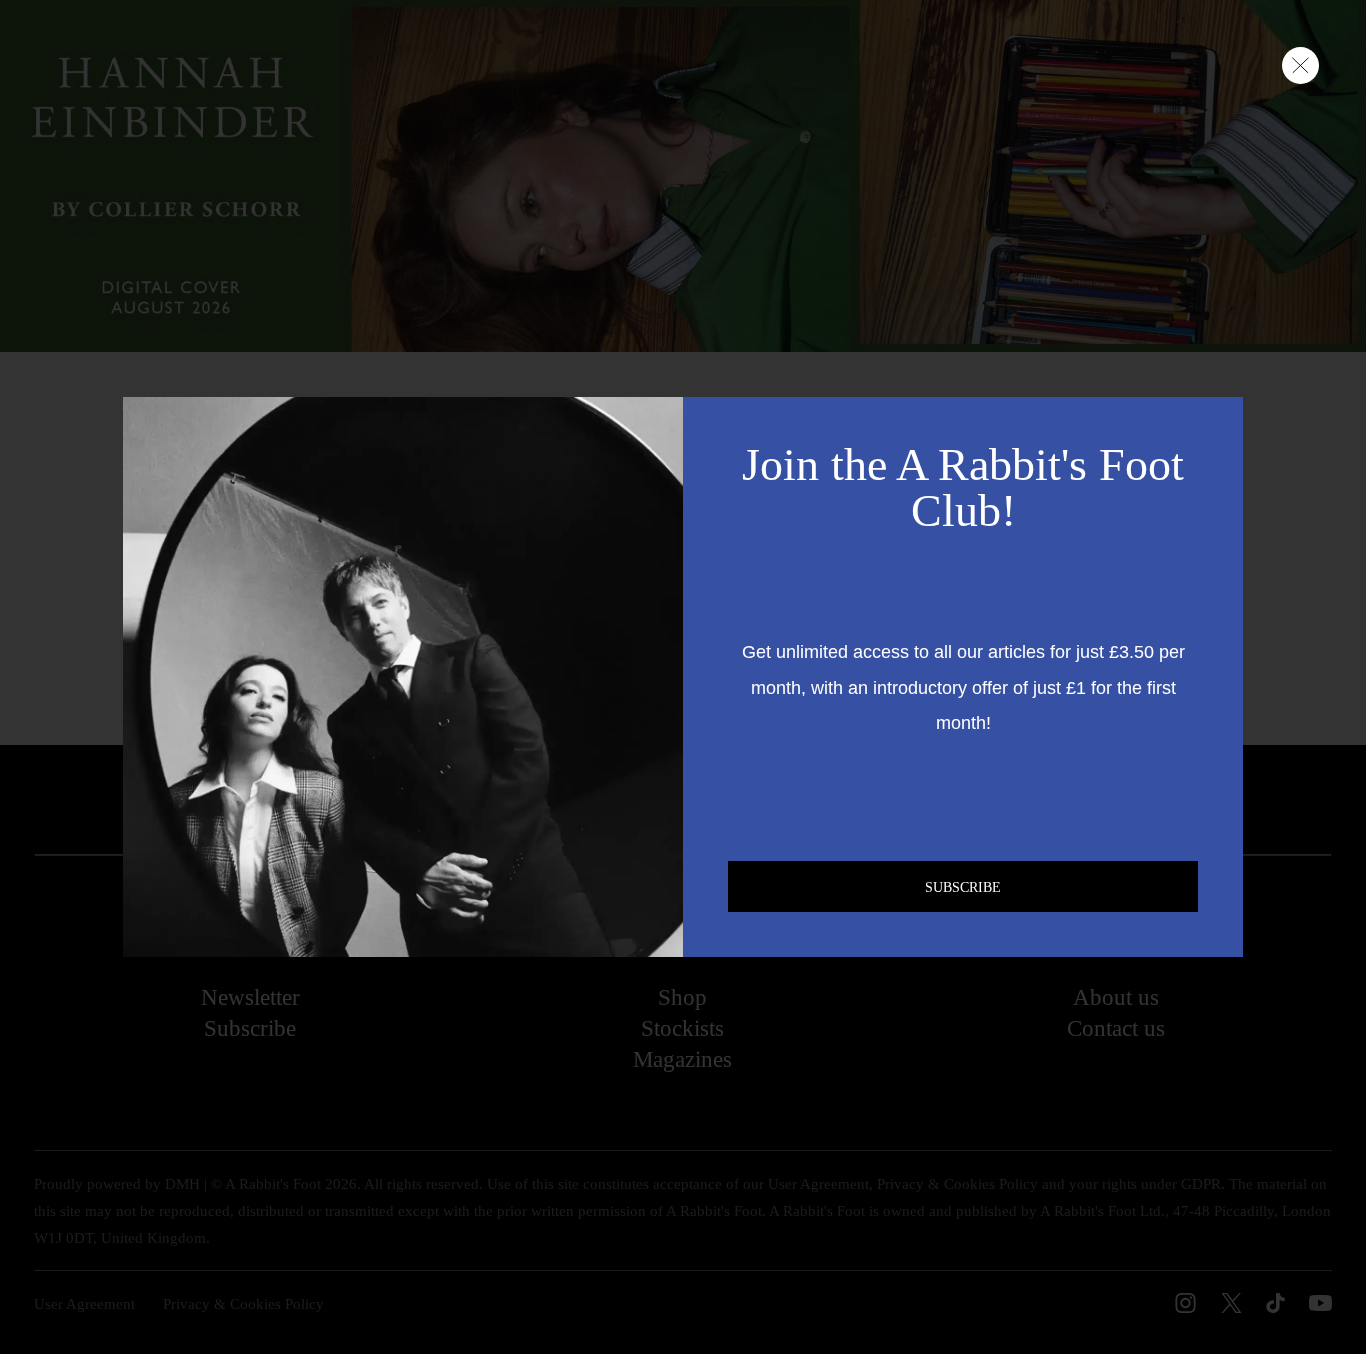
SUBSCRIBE (963, 887)
